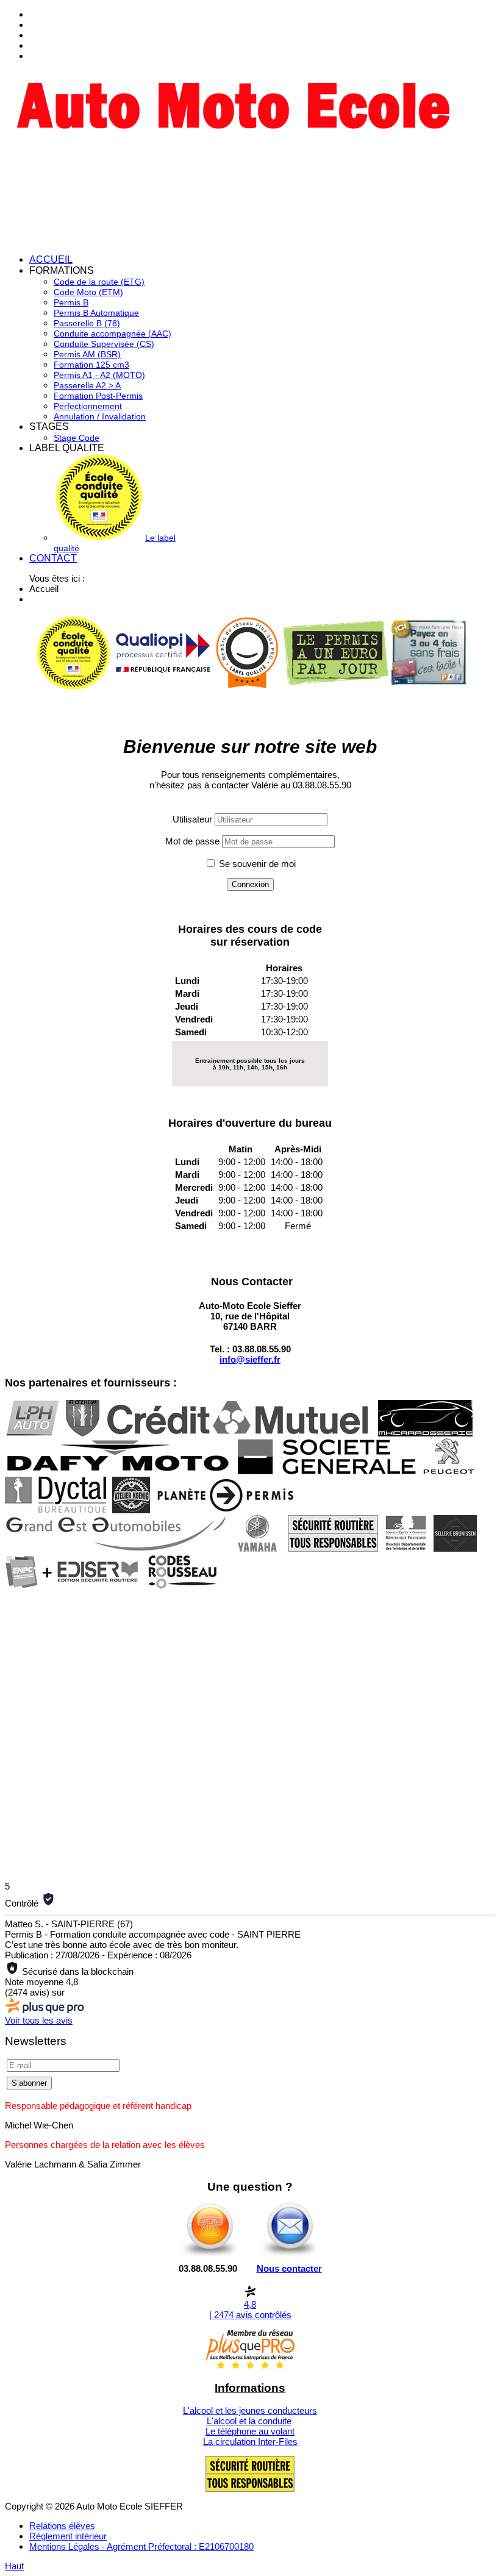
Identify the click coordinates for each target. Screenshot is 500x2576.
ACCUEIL (51, 259)
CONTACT (53, 558)
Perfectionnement (88, 406)
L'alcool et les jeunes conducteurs (250, 2410)
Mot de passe (192, 841)
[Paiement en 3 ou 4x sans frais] (429, 682)
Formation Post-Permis (98, 396)
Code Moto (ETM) (88, 292)
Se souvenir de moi (257, 864)
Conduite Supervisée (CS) (104, 344)
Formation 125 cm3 (91, 365)
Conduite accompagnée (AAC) (112, 334)
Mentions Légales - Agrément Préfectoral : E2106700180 (141, 2546)
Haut (14, 2566)
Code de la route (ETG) (99, 282)
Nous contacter (289, 2268)
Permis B (71, 302)
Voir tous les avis (39, 2020)
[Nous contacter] (290, 2256)
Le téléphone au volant (250, 2431)
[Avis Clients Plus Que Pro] (247, 687)
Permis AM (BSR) (87, 354)
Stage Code (77, 438)
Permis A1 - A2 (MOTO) (99, 375)
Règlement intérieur (68, 2536)
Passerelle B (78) (87, 323)
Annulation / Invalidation (100, 416)
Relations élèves (62, 2526)
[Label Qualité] (73, 687)
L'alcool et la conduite (249, 2421)
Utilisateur (192, 819)
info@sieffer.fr (250, 1359)
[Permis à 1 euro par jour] (336, 683)
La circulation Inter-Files (250, 2442)
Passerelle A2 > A (87, 385)
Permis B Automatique (96, 313)
